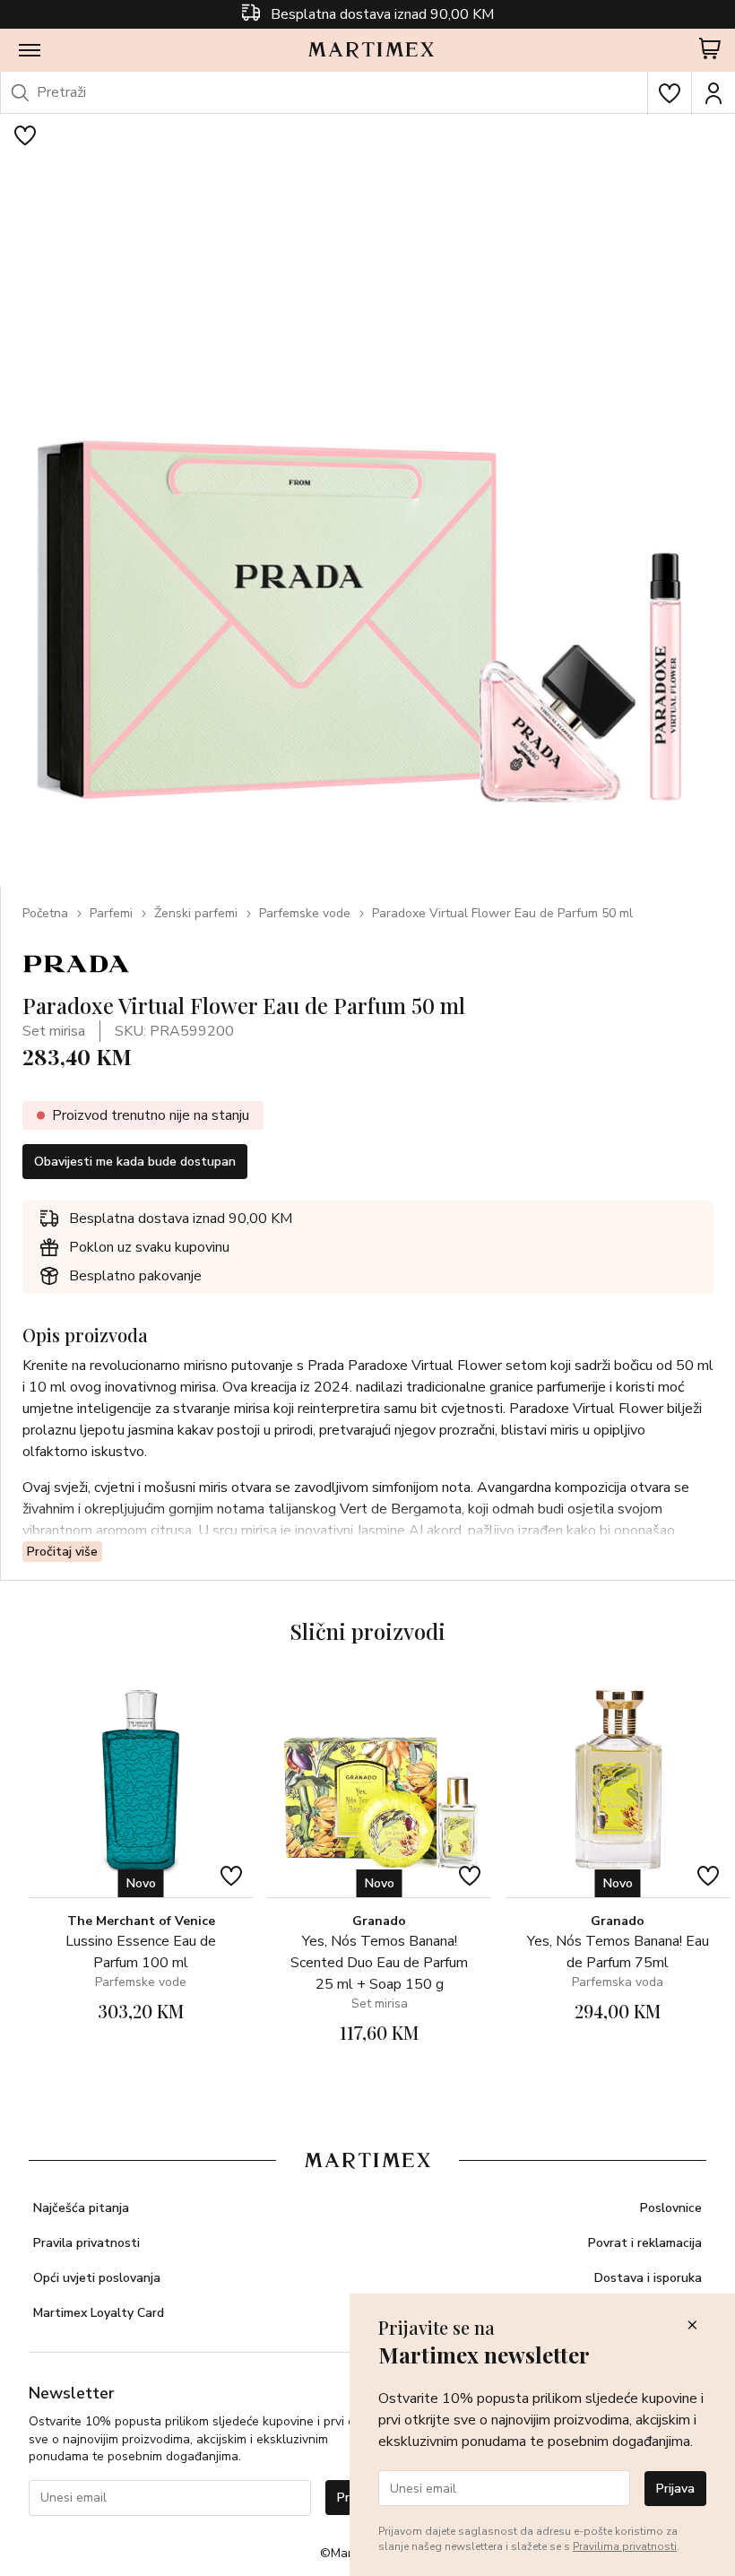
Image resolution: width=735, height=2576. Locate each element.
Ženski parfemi (196, 913)
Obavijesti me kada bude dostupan (135, 1162)
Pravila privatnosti (86, 2243)
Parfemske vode (305, 913)
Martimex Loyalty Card (99, 2313)
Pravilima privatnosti (625, 2546)
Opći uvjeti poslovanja (97, 2278)
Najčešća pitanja (81, 2208)
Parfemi (111, 913)
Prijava (675, 2489)
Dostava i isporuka (648, 2278)
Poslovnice (671, 2208)
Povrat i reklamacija (645, 2243)
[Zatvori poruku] (692, 2326)
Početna (45, 913)
